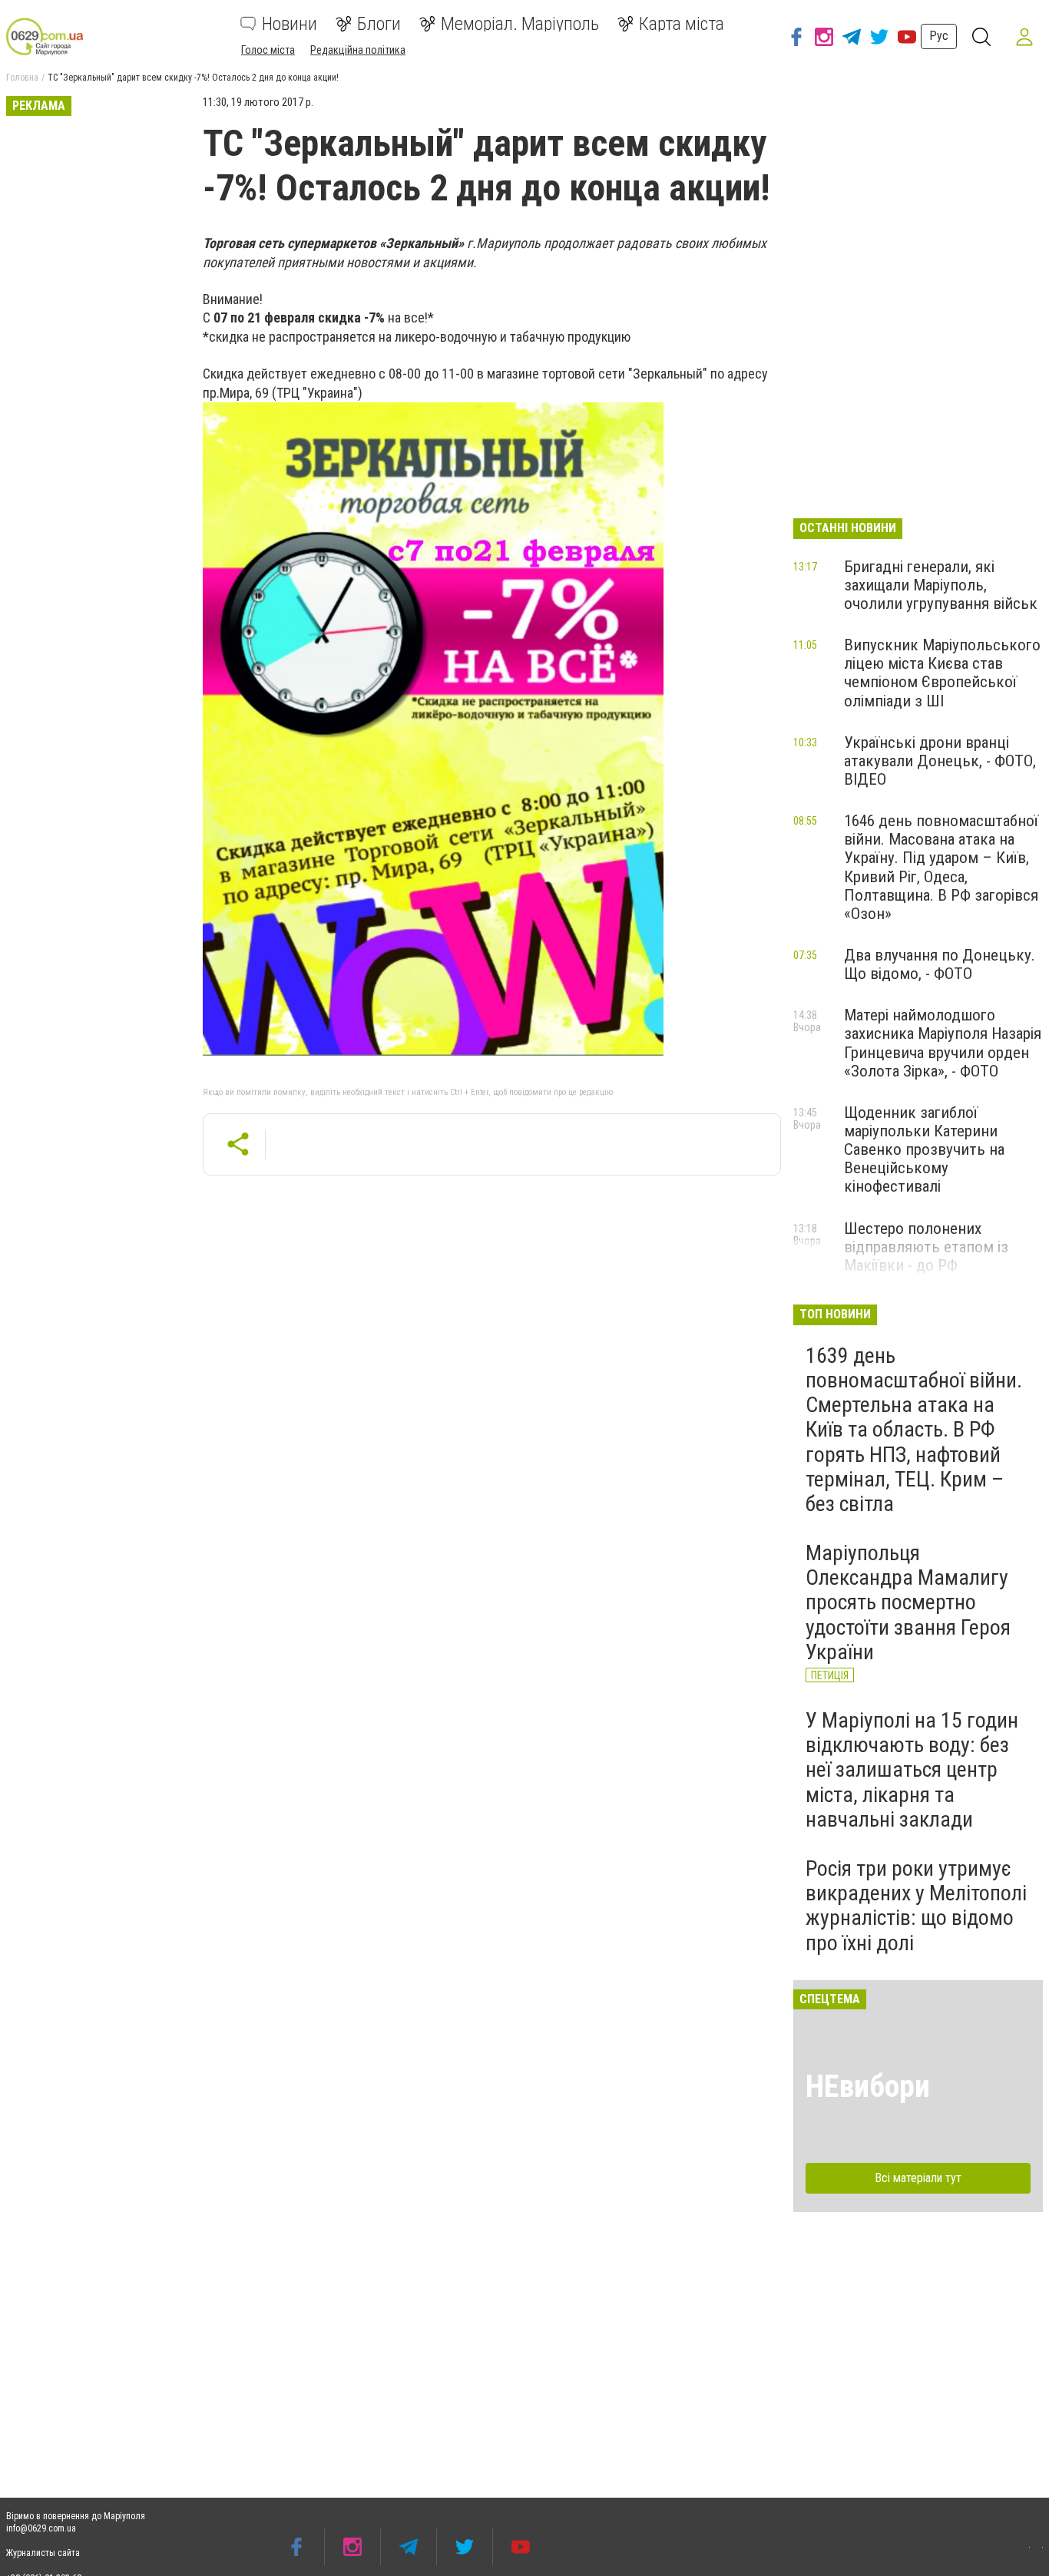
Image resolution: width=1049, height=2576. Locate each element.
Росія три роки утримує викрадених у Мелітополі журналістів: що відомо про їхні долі (916, 1906)
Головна (22, 78)
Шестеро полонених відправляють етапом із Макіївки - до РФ (926, 1247)
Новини (290, 24)
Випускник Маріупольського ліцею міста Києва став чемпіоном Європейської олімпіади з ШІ (942, 673)
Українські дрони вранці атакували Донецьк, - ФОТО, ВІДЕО (940, 761)
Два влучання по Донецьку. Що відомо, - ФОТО (940, 964)
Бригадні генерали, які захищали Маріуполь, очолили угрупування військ (941, 585)
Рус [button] (939, 36)
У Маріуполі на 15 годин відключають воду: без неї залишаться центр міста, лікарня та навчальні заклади (912, 1770)
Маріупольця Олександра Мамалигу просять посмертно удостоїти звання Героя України (908, 1602)
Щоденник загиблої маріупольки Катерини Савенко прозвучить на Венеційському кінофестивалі (924, 1150)
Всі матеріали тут (918, 2178)
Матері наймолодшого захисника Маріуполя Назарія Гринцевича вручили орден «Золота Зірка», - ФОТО (943, 1043)
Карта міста (682, 24)
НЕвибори (868, 2087)
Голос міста (268, 50)
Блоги (379, 24)
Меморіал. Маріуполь (520, 24)
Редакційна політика (358, 50)
